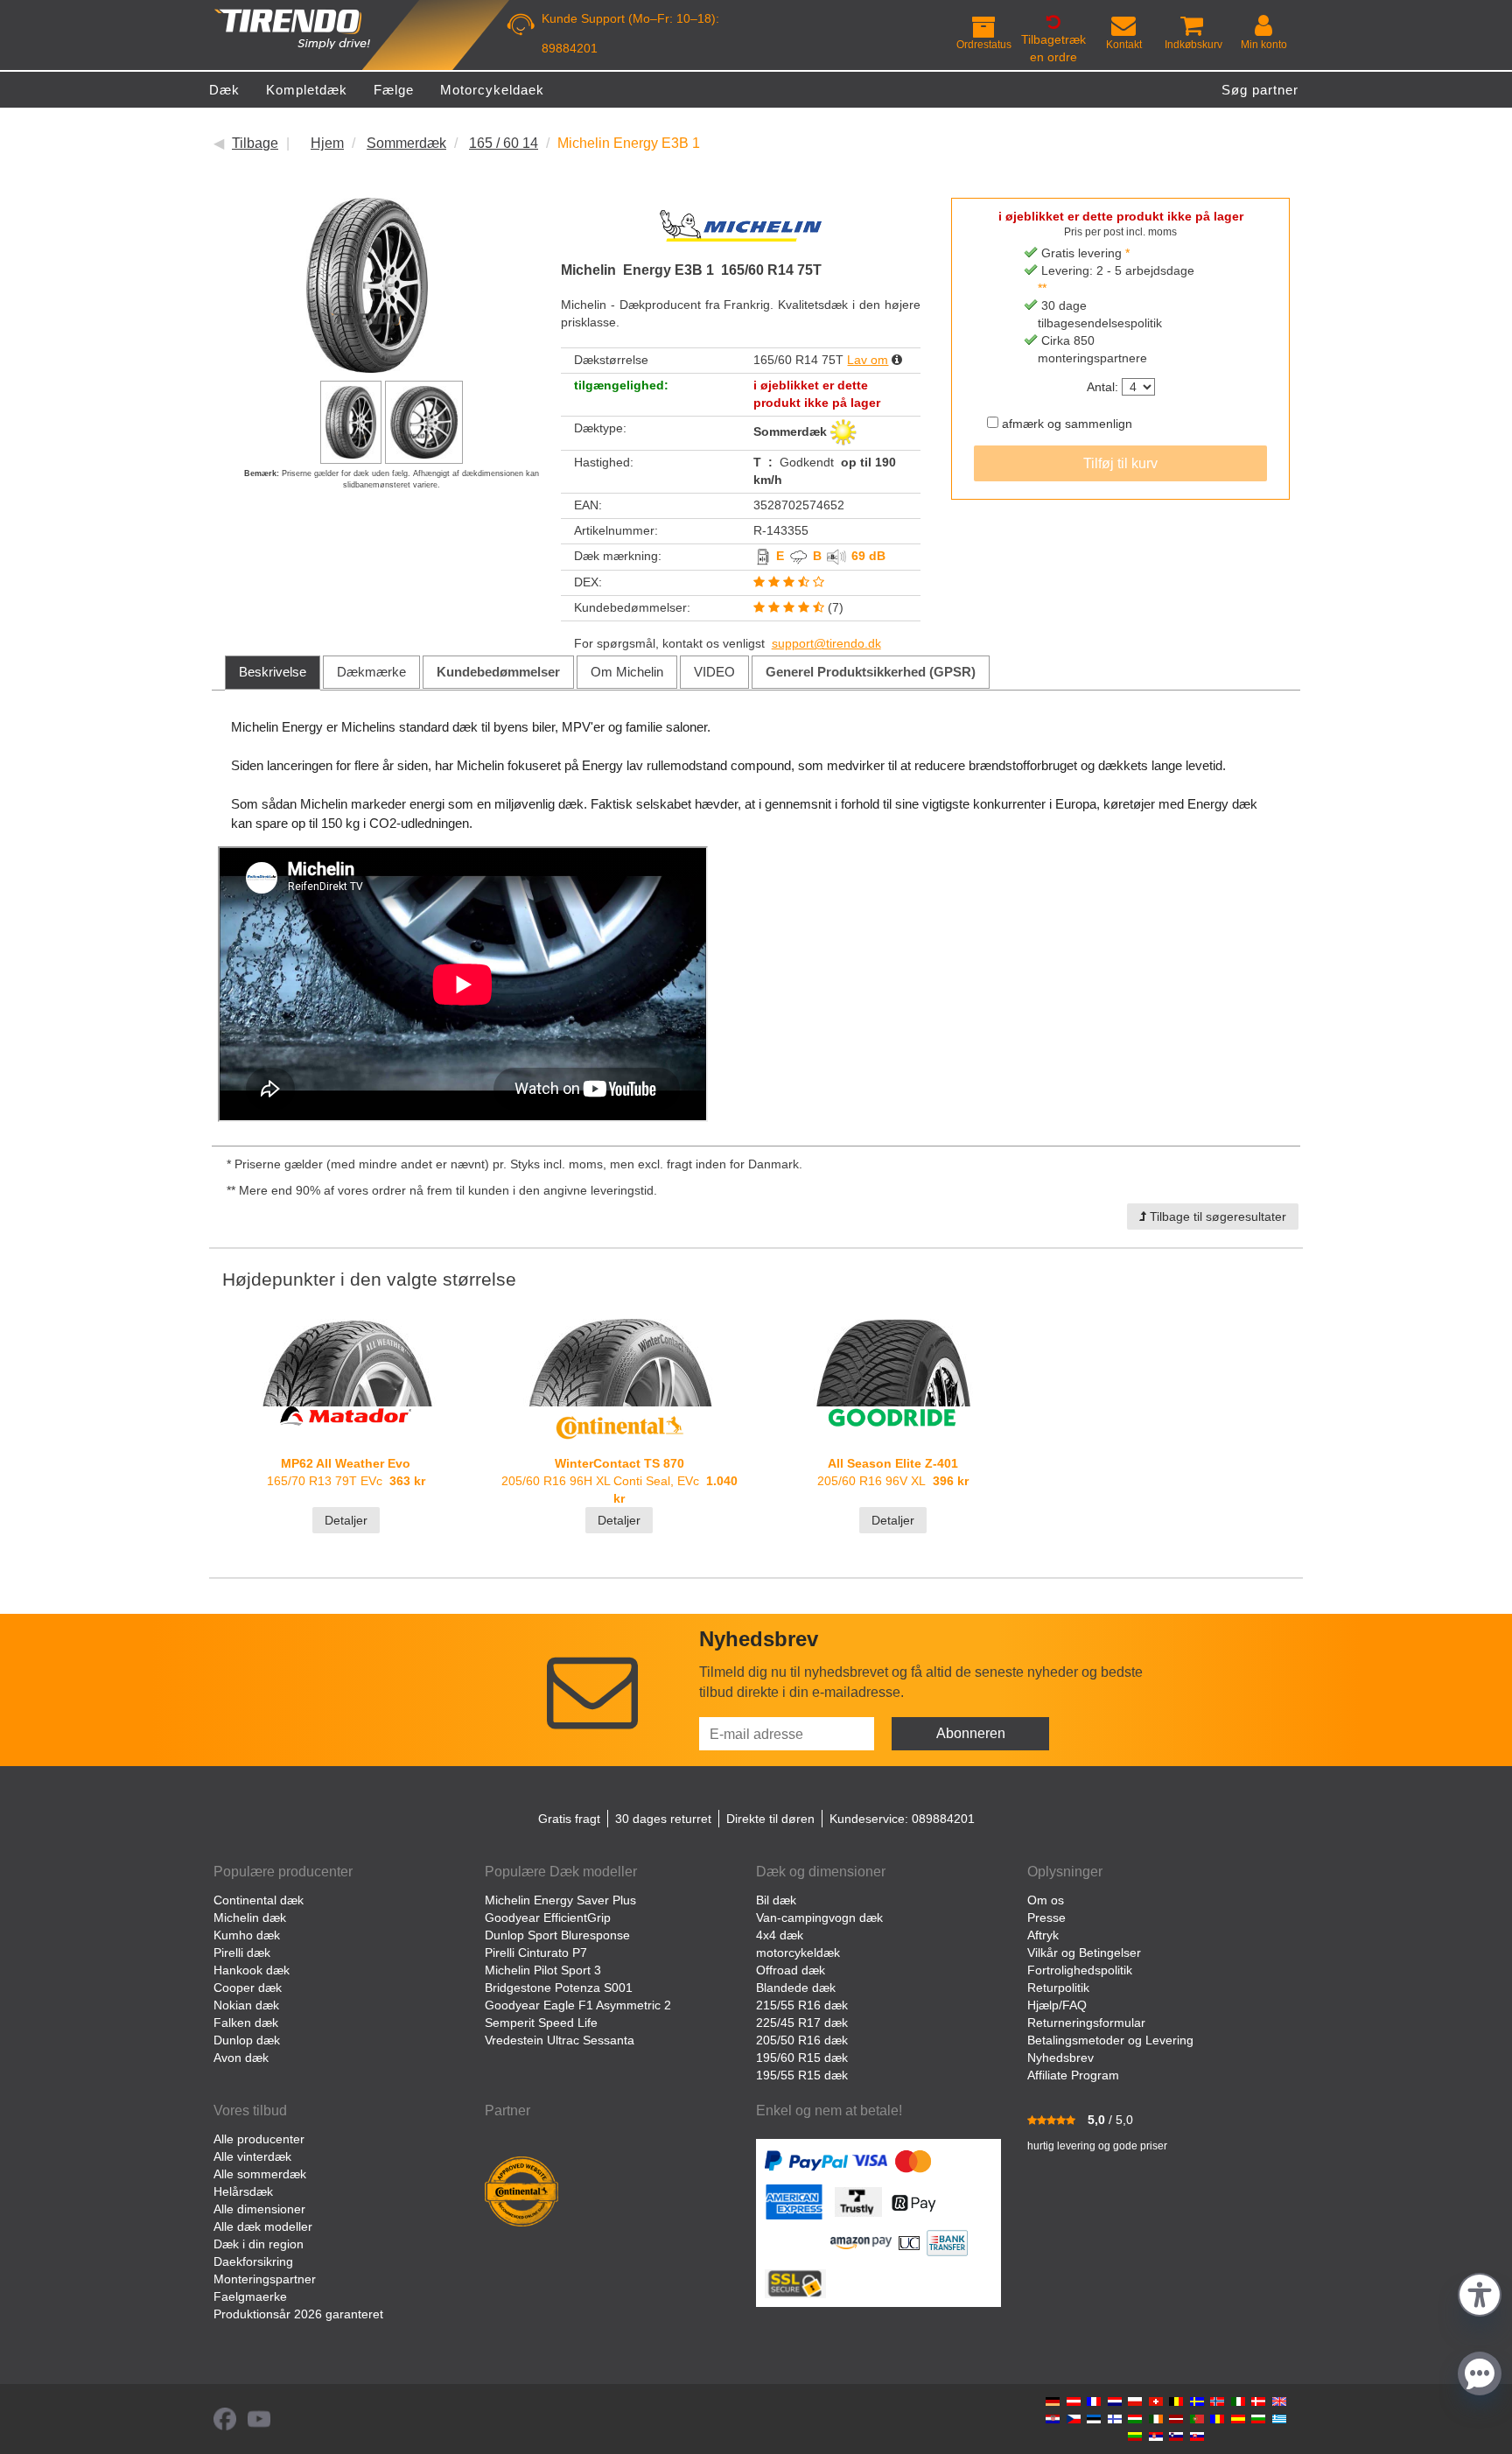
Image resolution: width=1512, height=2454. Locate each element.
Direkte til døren (770, 1819)
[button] (1480, 2293)
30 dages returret (663, 1819)
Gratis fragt (569, 1819)
